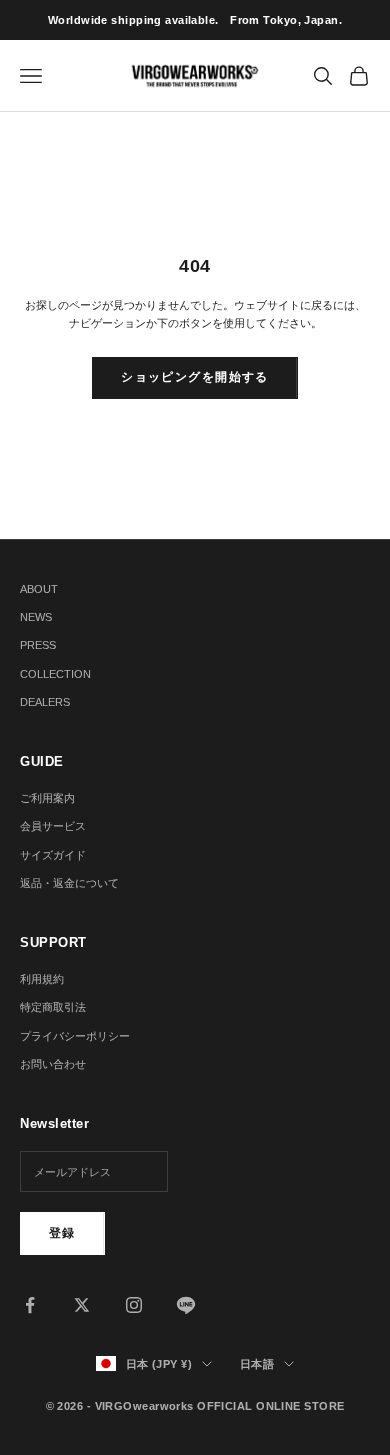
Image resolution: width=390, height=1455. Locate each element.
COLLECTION (55, 674)
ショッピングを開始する (195, 377)
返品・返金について (69, 883)
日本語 (257, 1364)
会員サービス (53, 826)
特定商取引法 (53, 1007)
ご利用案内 (47, 798)
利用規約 (42, 979)
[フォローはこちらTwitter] (82, 1305)
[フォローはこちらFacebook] (30, 1305)
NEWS (36, 617)
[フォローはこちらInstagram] (134, 1305)
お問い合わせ (53, 1064)
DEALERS (45, 702)
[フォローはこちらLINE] (186, 1305)
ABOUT (39, 589)
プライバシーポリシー (75, 1036)
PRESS (38, 645)
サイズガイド (53, 855)
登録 (62, 1233)
